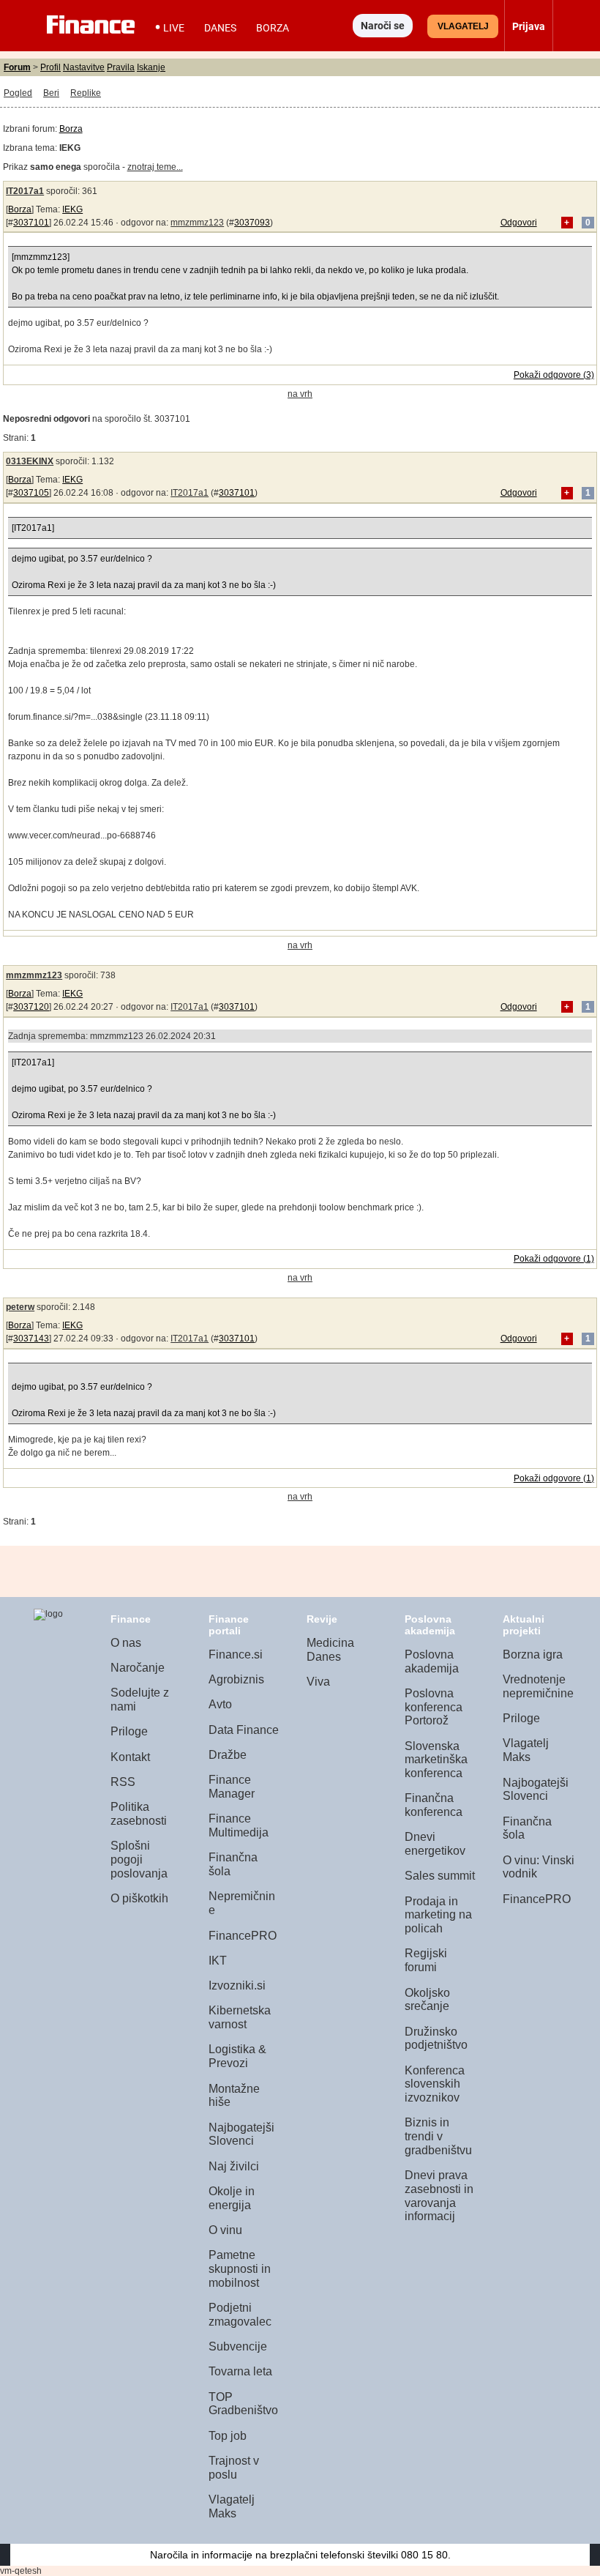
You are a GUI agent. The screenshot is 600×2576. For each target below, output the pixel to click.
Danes (220, 28)
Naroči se (383, 26)
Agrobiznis (236, 1679)
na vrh (300, 394)
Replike (86, 93)
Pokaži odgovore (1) (554, 1259)
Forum (17, 67)
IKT (218, 1961)
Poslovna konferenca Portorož (434, 1707)
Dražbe (228, 1755)
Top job (228, 2436)
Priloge (129, 1731)
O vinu (225, 2230)
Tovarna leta (240, 2371)
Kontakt (130, 1757)
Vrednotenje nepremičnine (538, 1686)
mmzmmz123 (197, 223)
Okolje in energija (232, 2198)
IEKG (72, 209)
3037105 (31, 493)
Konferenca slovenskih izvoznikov (435, 2084)
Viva (318, 1682)
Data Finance (244, 1730)
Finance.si (236, 1654)
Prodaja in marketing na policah (438, 1915)
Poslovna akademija (432, 1661)
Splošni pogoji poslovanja (139, 1859)
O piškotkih (139, 1898)
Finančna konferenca (434, 1805)
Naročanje (138, 1668)
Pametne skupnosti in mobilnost (240, 2268)
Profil (50, 67)
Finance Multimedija (239, 1825)
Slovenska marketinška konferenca (436, 1760)
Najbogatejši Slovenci (241, 2134)
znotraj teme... (155, 167)
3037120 (31, 1007)
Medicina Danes (330, 1650)
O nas (126, 1643)
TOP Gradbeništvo (243, 2404)
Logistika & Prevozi (237, 2056)
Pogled (18, 93)
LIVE (174, 28)
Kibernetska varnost (240, 2017)
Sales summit (440, 1876)
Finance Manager (232, 1787)
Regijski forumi (426, 1960)
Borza (273, 28)
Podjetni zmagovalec (240, 2315)
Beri (51, 93)
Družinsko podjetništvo (436, 2039)
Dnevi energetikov (435, 1844)
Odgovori (519, 223)
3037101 (31, 223)
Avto (220, 1704)
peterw (20, 1307)
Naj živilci (234, 2166)
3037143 (31, 1339)
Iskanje (151, 67)
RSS (123, 1782)
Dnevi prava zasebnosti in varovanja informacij (439, 2196)
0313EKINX (30, 461)
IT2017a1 (25, 191)
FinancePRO (243, 1936)
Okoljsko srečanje (427, 2000)
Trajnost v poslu (234, 2468)
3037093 (252, 223)
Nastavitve (84, 67)
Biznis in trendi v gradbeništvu (438, 2136)
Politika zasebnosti (139, 1814)
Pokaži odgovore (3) (554, 375)
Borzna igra (533, 1654)
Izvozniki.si (237, 1985)
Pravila (121, 67)
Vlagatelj (463, 26)
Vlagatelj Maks (232, 2506)
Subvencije (238, 2346)
